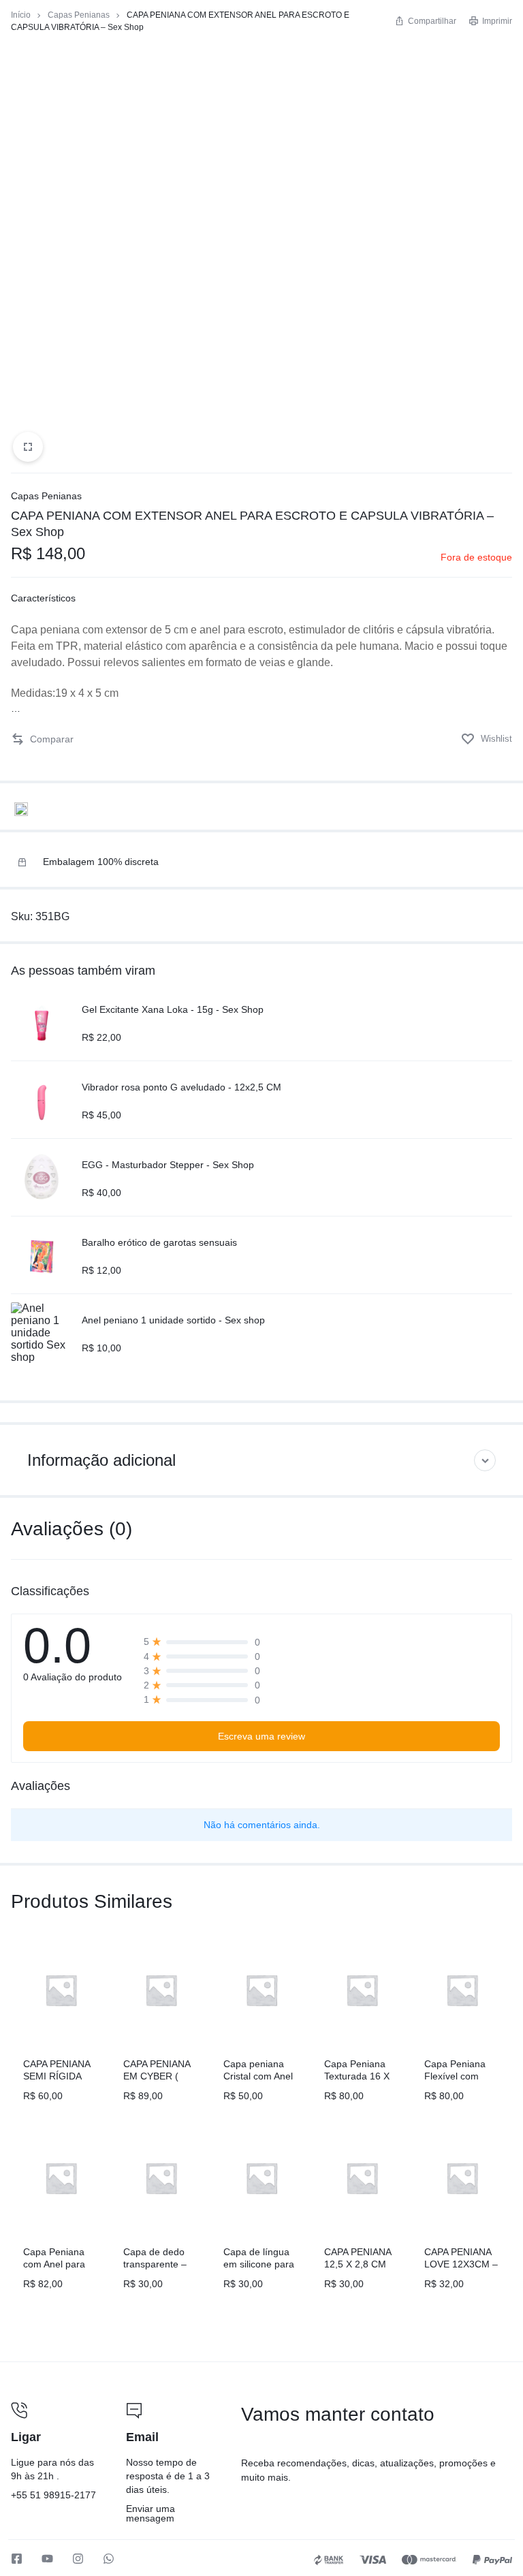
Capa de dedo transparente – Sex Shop (155, 2264)
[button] (42, 739)
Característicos (43, 598)
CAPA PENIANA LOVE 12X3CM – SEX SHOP (461, 2264)
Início (21, 15)
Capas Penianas (79, 15)
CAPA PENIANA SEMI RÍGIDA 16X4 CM (57, 2076)
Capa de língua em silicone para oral (259, 2264)
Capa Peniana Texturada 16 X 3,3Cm (357, 2076)
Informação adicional (101, 1460)
